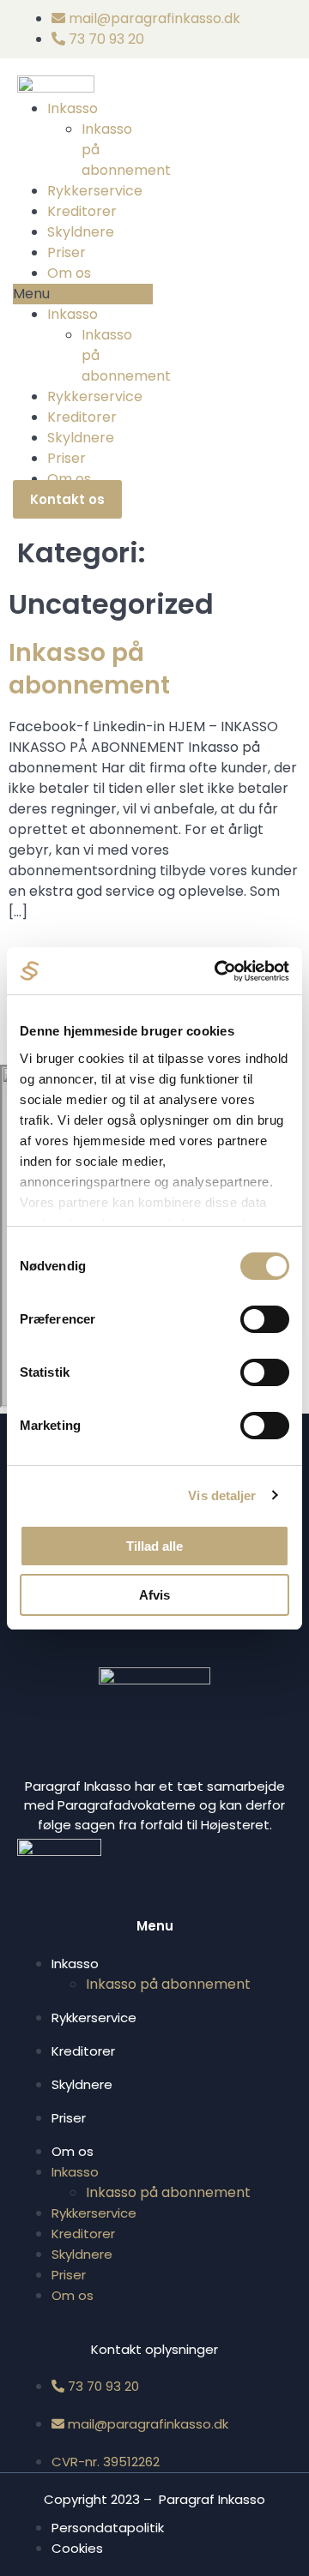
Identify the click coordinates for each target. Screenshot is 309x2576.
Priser (67, 252)
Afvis (154, 1595)
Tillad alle (154, 1546)
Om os (69, 273)
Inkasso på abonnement (89, 669)
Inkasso (73, 108)
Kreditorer (82, 211)
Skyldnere (81, 232)
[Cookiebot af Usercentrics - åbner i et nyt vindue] (218, 971)
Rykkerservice (95, 191)
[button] (83, 294)
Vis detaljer (222, 1495)
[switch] (265, 1319)
